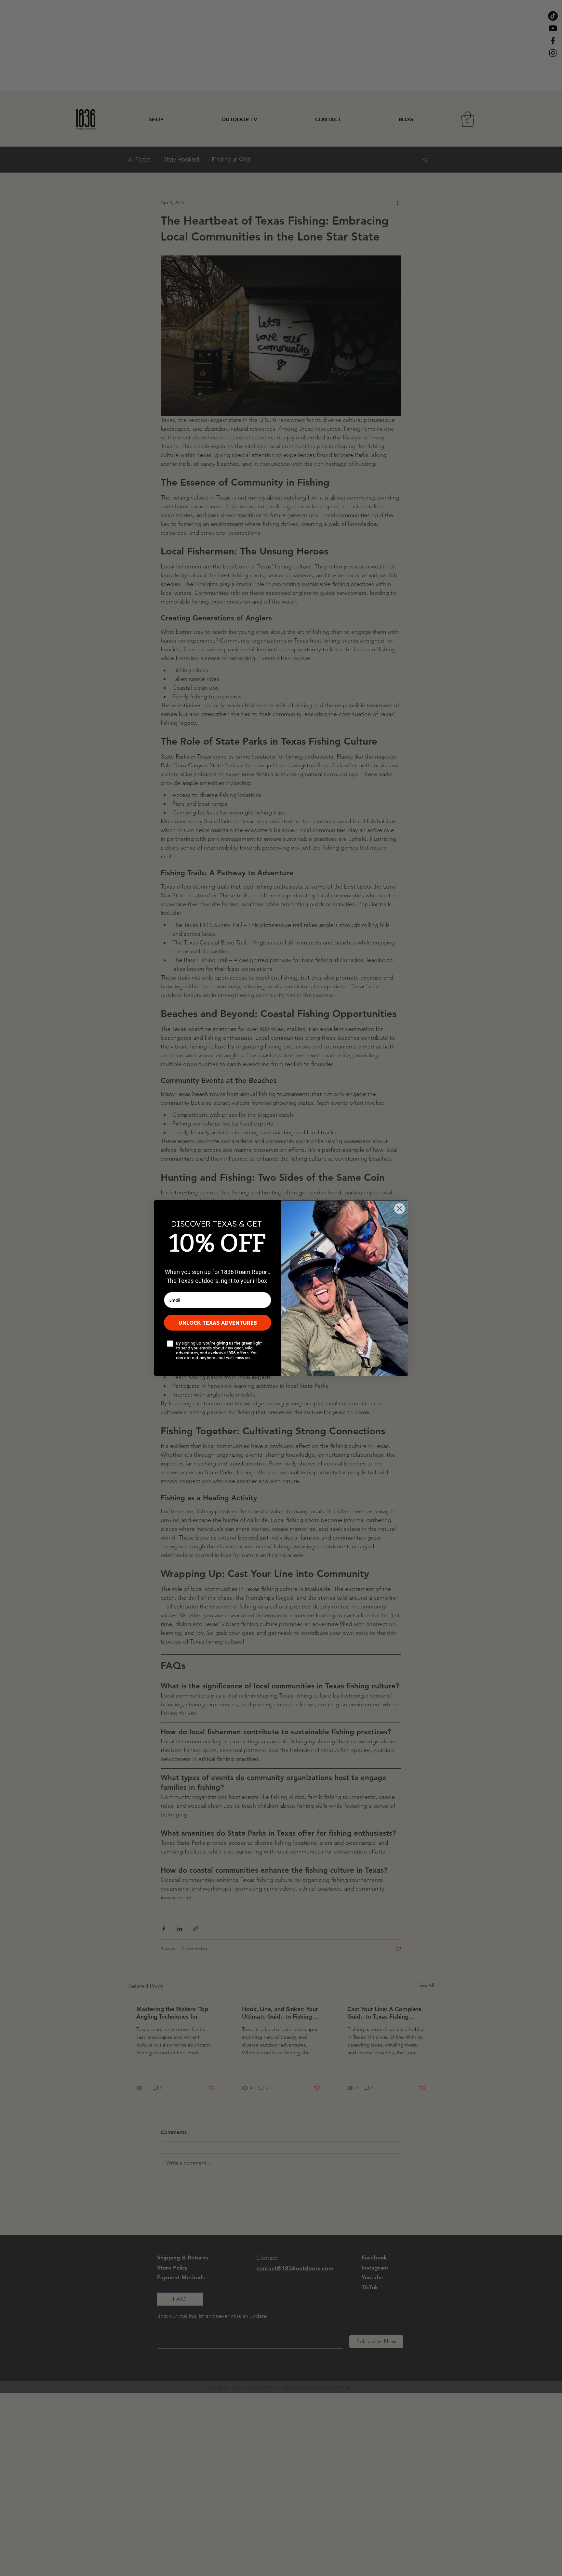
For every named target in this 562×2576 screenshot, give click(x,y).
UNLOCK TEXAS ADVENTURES (218, 1323)
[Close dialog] (400, 1209)
